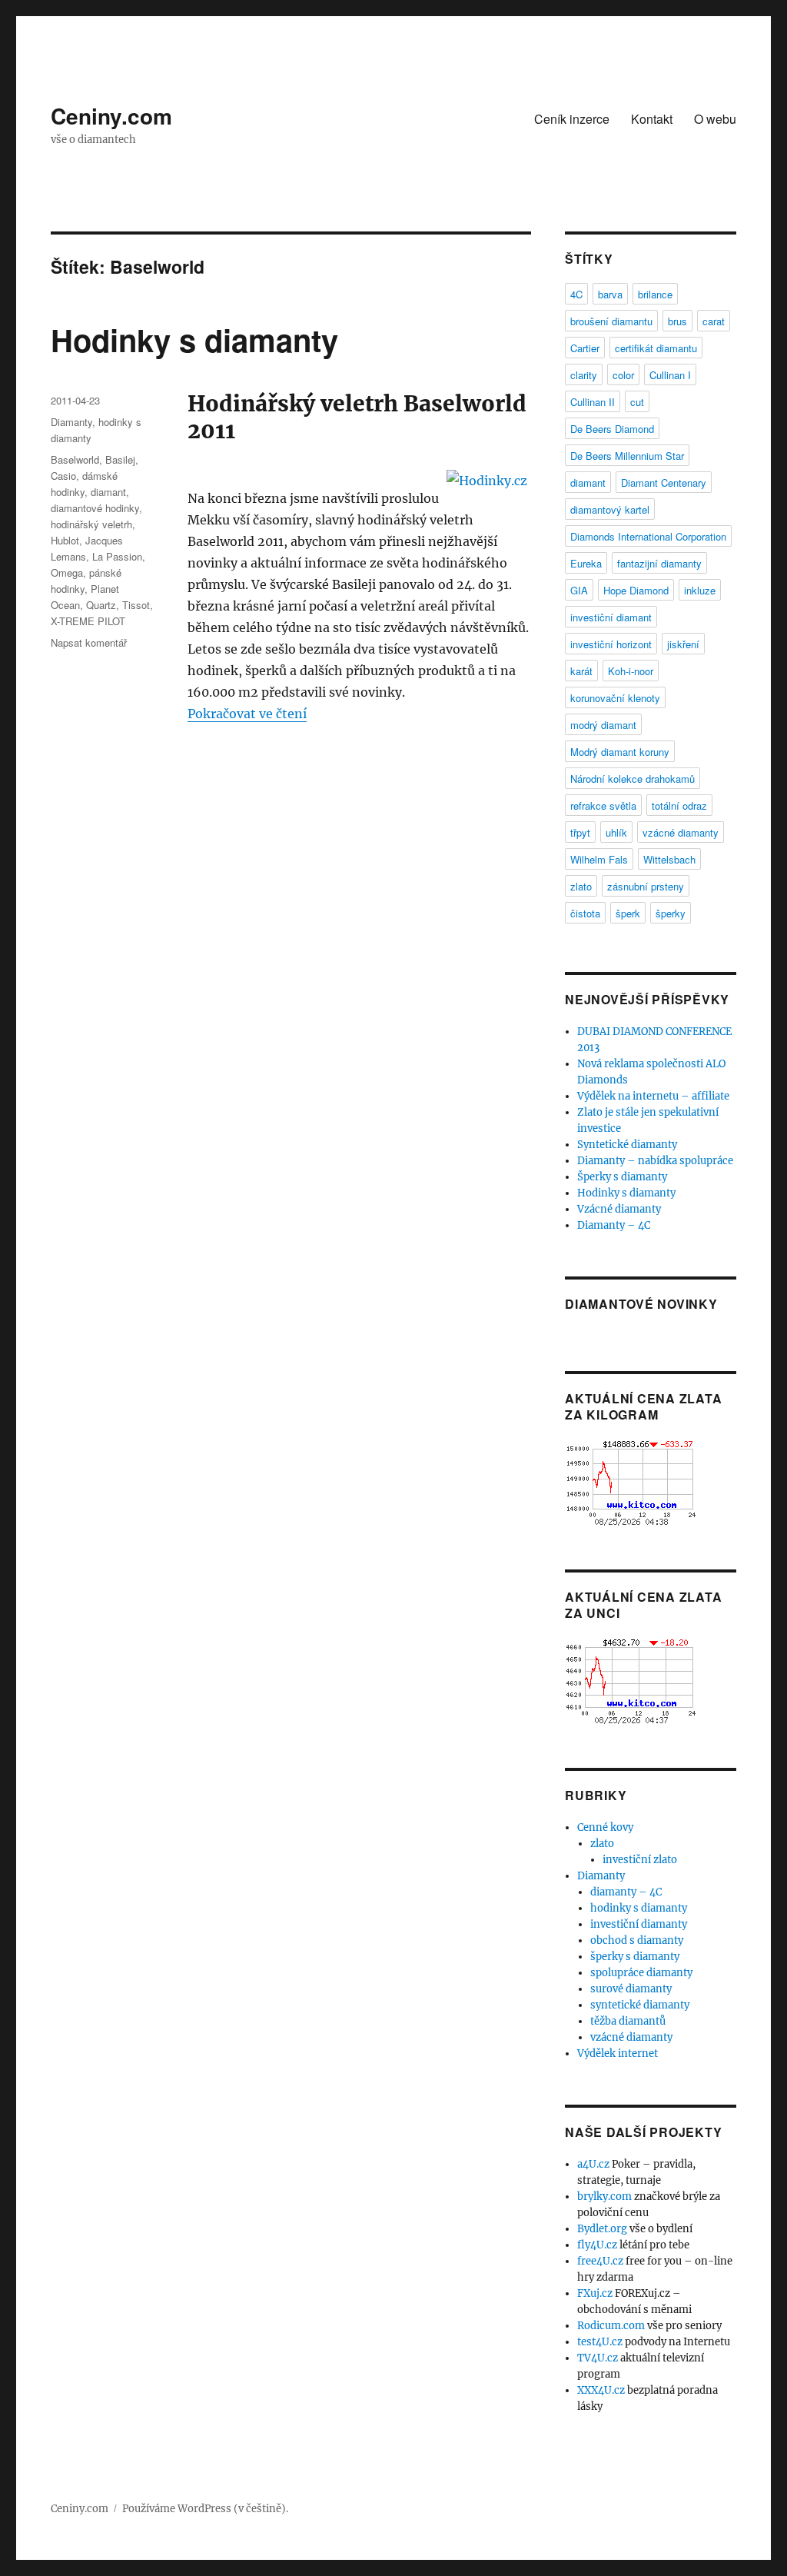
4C (576, 294)
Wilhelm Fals (599, 859)
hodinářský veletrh (91, 524)
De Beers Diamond (612, 429)
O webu (715, 119)
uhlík (616, 832)
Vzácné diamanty (619, 1209)
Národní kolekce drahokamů (633, 779)
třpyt (580, 832)
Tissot (136, 605)
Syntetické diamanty (627, 1145)
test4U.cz (600, 2342)
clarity (584, 375)
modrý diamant (603, 725)
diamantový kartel (610, 509)
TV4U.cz (598, 2358)
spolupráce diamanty (641, 1973)
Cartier (585, 348)
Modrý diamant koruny (620, 752)
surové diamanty (631, 1989)
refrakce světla (603, 805)
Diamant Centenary (664, 483)
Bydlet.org (602, 2229)
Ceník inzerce (572, 119)
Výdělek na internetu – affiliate (653, 1096)
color (623, 375)
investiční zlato (640, 1860)
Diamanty (71, 422)
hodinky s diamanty (639, 1908)
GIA (579, 590)
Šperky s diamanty (622, 1177)
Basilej (120, 459)
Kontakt (652, 119)
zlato (581, 886)
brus (677, 321)
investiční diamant (611, 617)
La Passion (117, 556)
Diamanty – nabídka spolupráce (655, 1161)
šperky (671, 913)
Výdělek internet (618, 2053)
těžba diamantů (628, 2021)
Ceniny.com (111, 116)
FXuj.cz (595, 2293)
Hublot (65, 540)
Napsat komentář (89, 642)
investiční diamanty (639, 1924)
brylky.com (604, 2197)
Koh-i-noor (631, 671)
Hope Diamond (636, 590)
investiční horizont (611, 644)
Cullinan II (593, 402)
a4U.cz (593, 2164)
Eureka (586, 563)
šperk (628, 913)
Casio (63, 476)
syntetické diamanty (640, 2005)
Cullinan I (670, 375)
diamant (108, 492)
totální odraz (679, 805)
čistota (585, 913)
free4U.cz (600, 2261)
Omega (67, 572)
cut (637, 402)
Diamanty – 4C (614, 1225)
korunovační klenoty (615, 698)
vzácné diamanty (681, 832)
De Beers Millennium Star (627, 456)
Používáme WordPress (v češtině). (205, 2509)
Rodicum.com (611, 2326)
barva (610, 294)
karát (581, 671)
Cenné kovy (605, 1827)
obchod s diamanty (637, 1940)
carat (714, 321)
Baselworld (75, 459)
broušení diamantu (611, 321)
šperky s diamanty (635, 1957)
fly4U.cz (597, 2245)
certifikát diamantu (656, 348)
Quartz (101, 605)
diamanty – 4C (626, 1892)
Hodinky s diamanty (194, 339)
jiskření (683, 644)
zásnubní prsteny (646, 886)
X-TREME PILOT (88, 621)
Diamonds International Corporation (648, 536)
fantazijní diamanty (659, 563)
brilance (655, 294)
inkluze (700, 590)
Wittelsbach (669, 859)
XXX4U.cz (601, 2390)
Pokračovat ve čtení (247, 714)
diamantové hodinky (95, 508)
